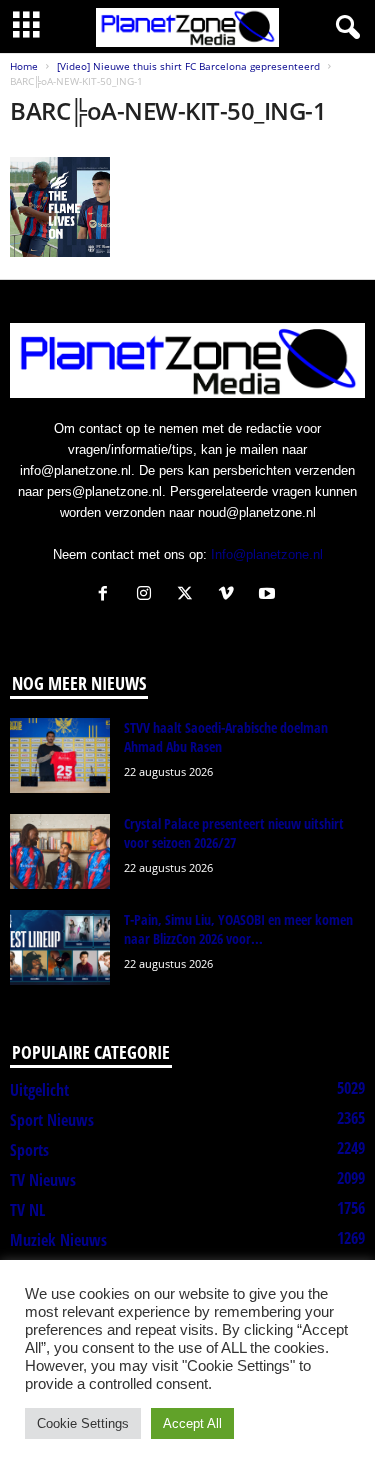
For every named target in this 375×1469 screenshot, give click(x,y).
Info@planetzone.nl (267, 554)
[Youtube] (269, 595)
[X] (189, 595)
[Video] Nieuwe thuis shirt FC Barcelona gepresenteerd (188, 66)
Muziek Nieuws (58, 1240)
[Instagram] (148, 595)
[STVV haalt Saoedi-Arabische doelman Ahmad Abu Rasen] (60, 755)
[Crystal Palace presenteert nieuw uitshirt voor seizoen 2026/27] (60, 851)
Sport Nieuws (52, 1120)
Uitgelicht (39, 1090)
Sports (29, 1150)
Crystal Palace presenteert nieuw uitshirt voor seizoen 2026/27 (234, 833)
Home (24, 66)
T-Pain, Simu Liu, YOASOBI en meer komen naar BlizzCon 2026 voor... (238, 929)
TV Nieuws (43, 1180)
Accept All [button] (192, 1423)
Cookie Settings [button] (83, 1423)
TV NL (27, 1210)
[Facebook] (107, 595)
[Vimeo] (230, 595)
